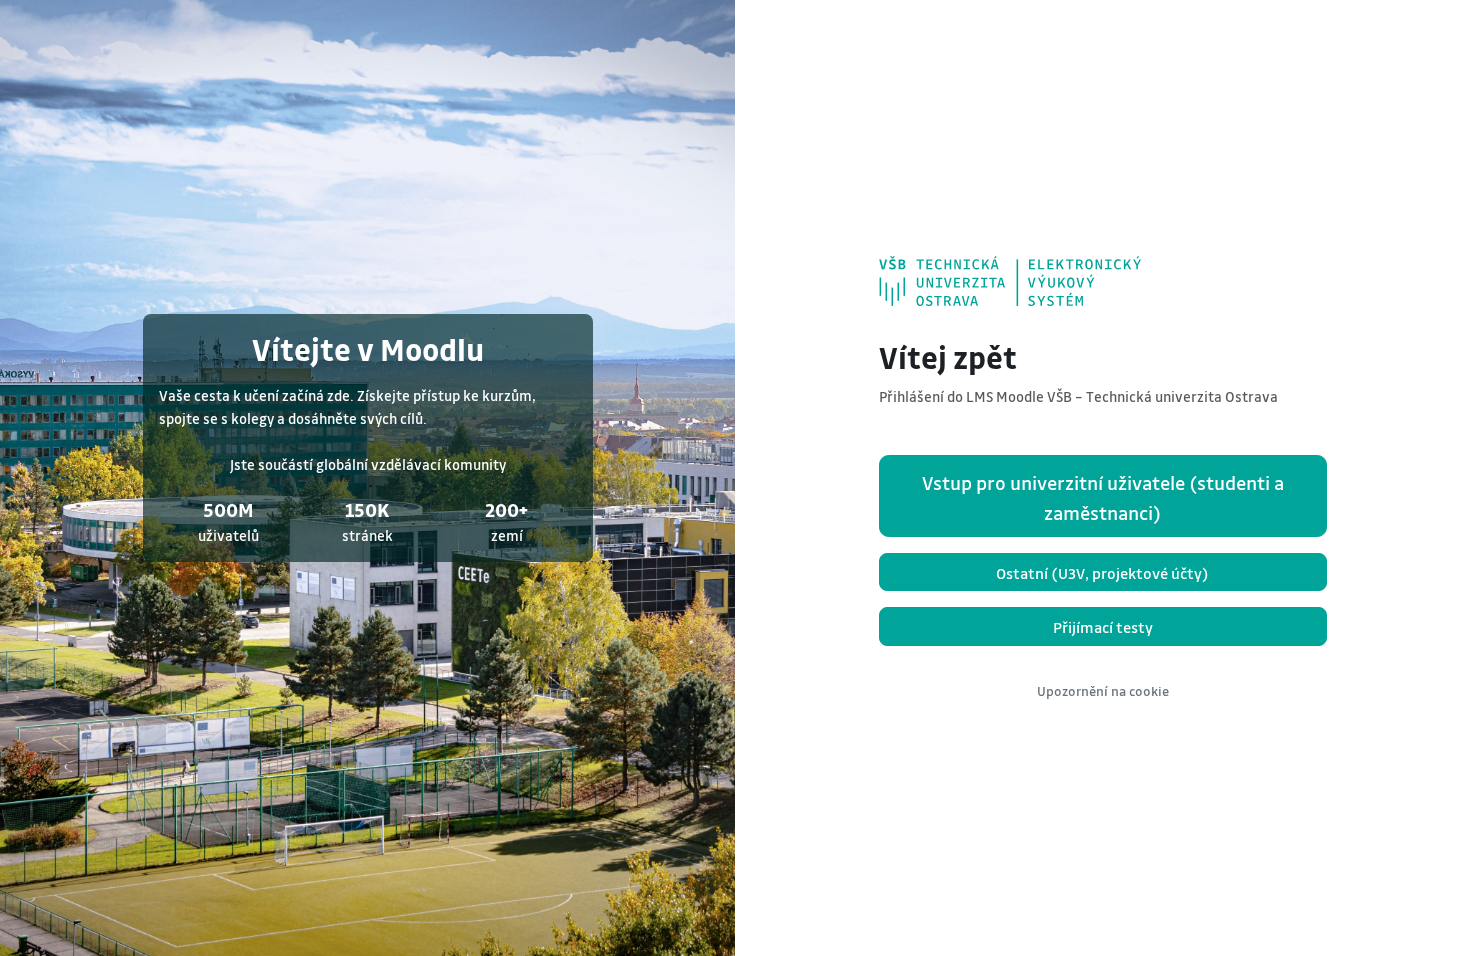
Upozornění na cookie (1103, 691)
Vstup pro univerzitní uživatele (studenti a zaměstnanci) (1103, 498)
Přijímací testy (1103, 627)
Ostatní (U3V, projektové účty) (1102, 573)
